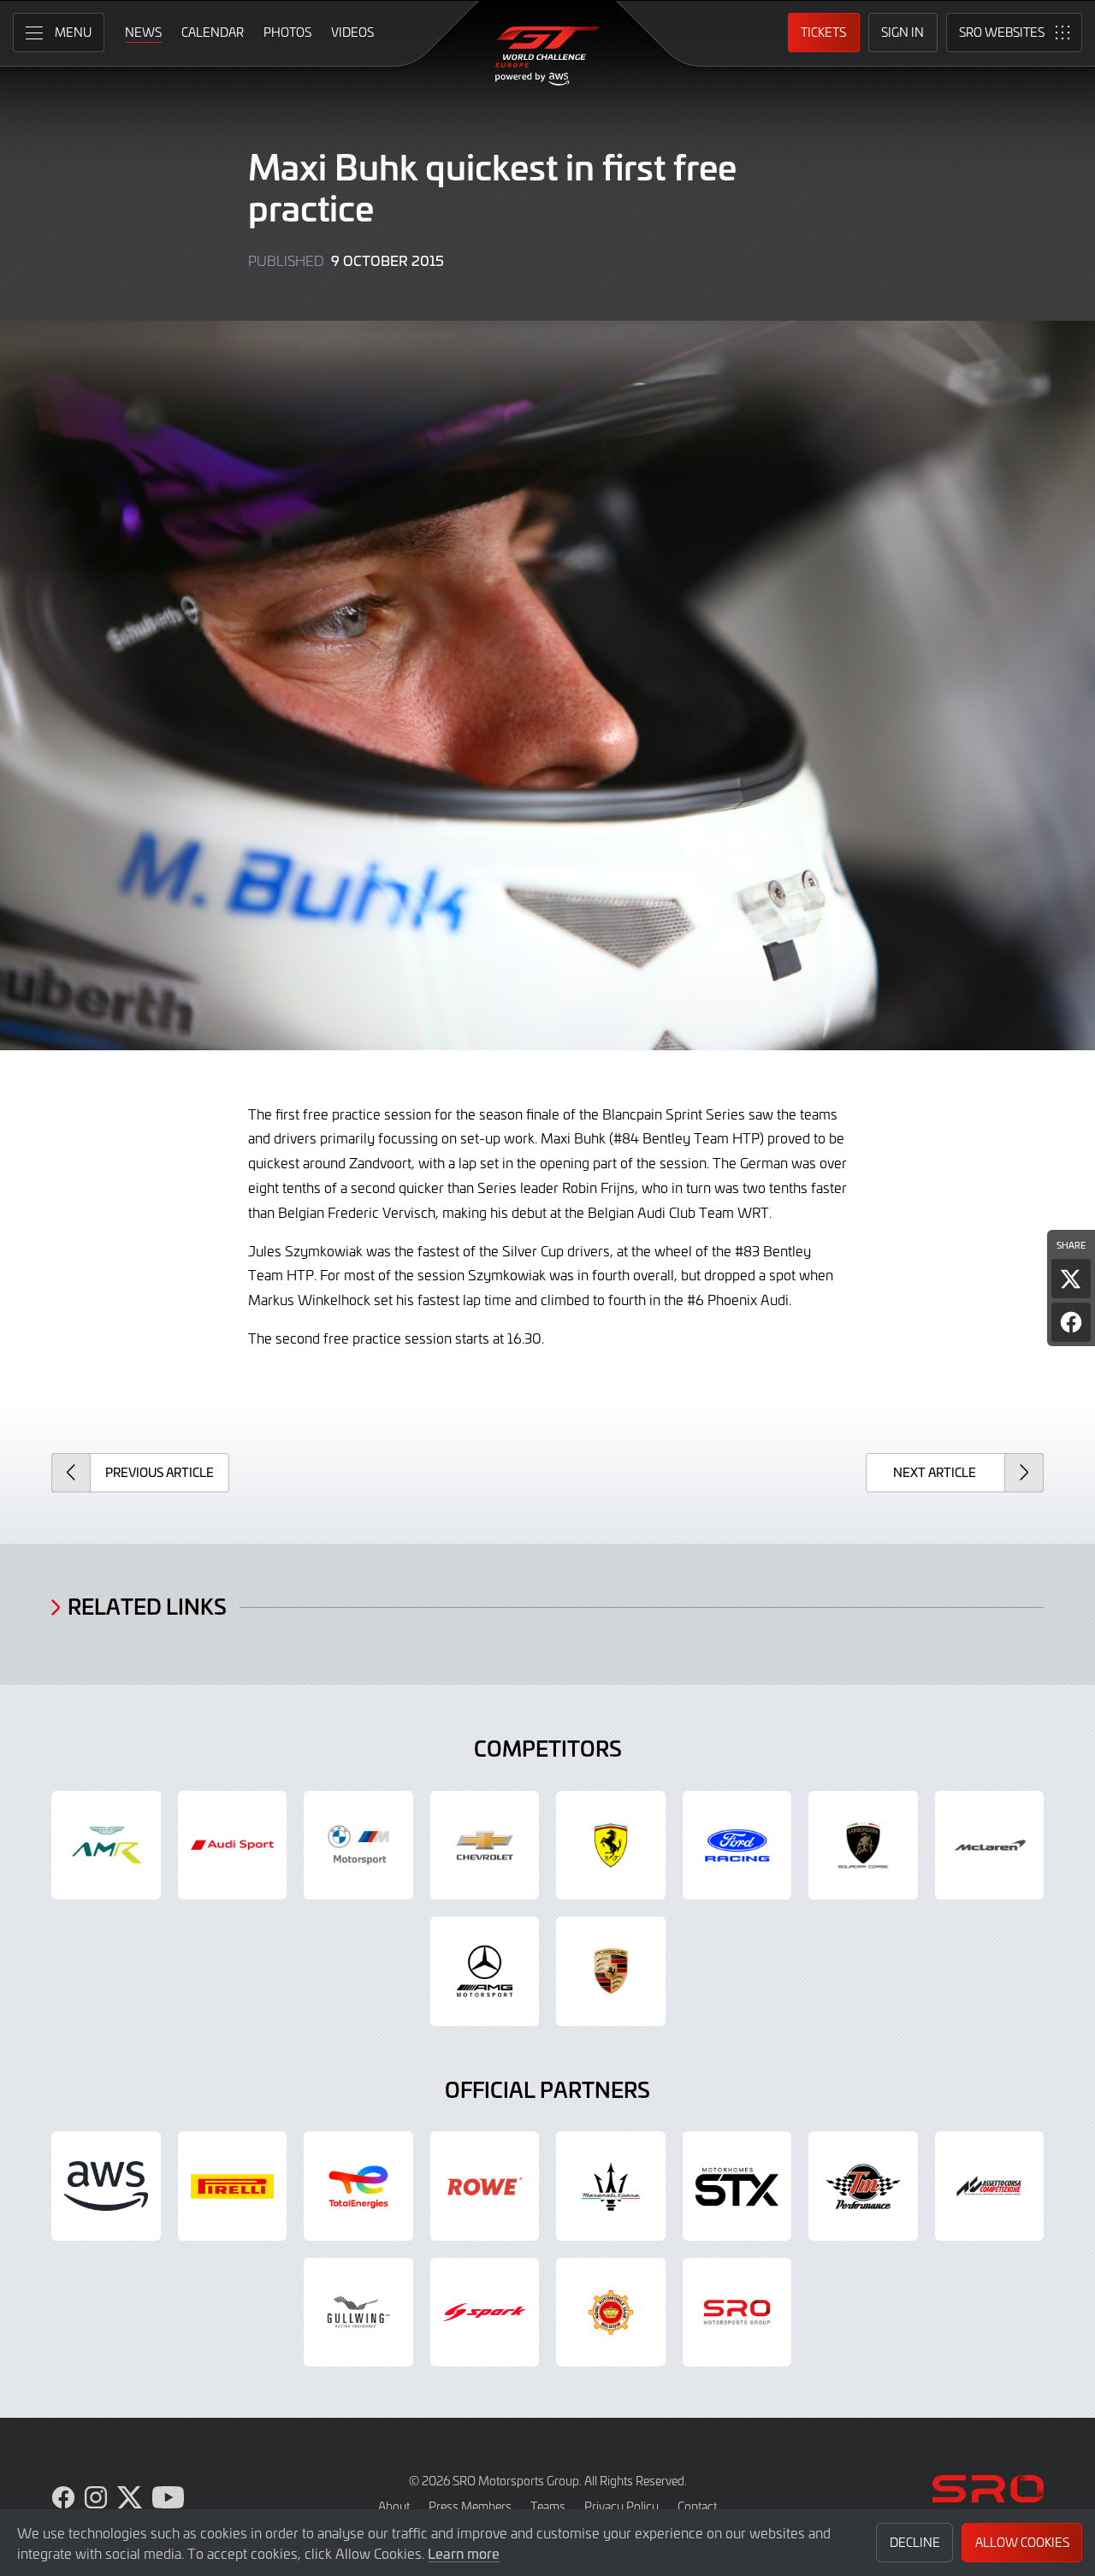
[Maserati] (611, 2186)
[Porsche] (611, 1971)
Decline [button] (915, 2542)
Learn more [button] (464, 2553)
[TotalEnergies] (358, 2186)
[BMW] (358, 1846)
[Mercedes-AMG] (485, 1971)
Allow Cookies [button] (1022, 2542)
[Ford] (737, 1846)
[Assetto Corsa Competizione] (990, 2186)
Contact (697, 2506)
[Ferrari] (611, 1846)
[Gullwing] (358, 2313)
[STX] (737, 2186)
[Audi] (233, 1846)
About (394, 2506)
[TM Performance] (863, 2186)
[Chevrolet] (485, 1846)
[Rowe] (485, 2186)
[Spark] (485, 2313)
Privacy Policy (621, 2506)
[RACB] (611, 2313)
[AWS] (106, 2186)
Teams (548, 2506)
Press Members (470, 2506)
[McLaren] (990, 1846)
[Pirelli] (233, 2186)
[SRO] (737, 2313)
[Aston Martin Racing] (106, 1846)
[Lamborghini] (863, 1846)
